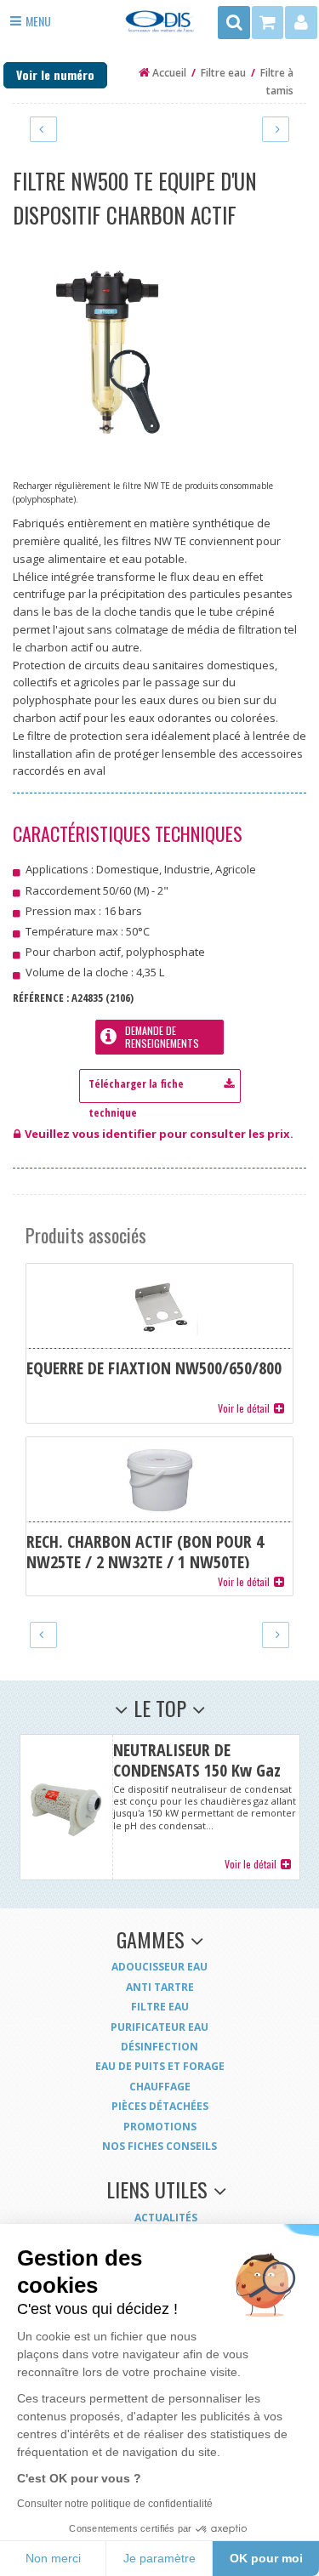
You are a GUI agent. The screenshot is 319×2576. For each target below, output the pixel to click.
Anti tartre (160, 1987)
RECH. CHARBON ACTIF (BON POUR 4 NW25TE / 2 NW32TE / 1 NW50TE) (159, 1516)
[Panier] (268, 23)
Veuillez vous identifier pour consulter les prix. (159, 1134)
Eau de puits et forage (160, 2066)
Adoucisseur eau (159, 1967)
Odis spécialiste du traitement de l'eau (159, 27)
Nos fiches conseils (159, 2146)
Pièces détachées (160, 2106)
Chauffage (160, 2087)
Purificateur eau (159, 2027)
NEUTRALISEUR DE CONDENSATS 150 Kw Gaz (160, 1807)
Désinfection (159, 2047)
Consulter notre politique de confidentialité (115, 2504)
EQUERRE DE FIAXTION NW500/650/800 (159, 1343)
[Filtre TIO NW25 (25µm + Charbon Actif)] (276, 129)
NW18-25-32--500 (160, 1082)
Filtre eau (160, 2007)
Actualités (166, 2218)
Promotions (160, 2127)
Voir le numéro (55, 74)
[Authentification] (301, 23)
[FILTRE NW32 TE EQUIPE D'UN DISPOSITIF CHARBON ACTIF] (43, 129)
